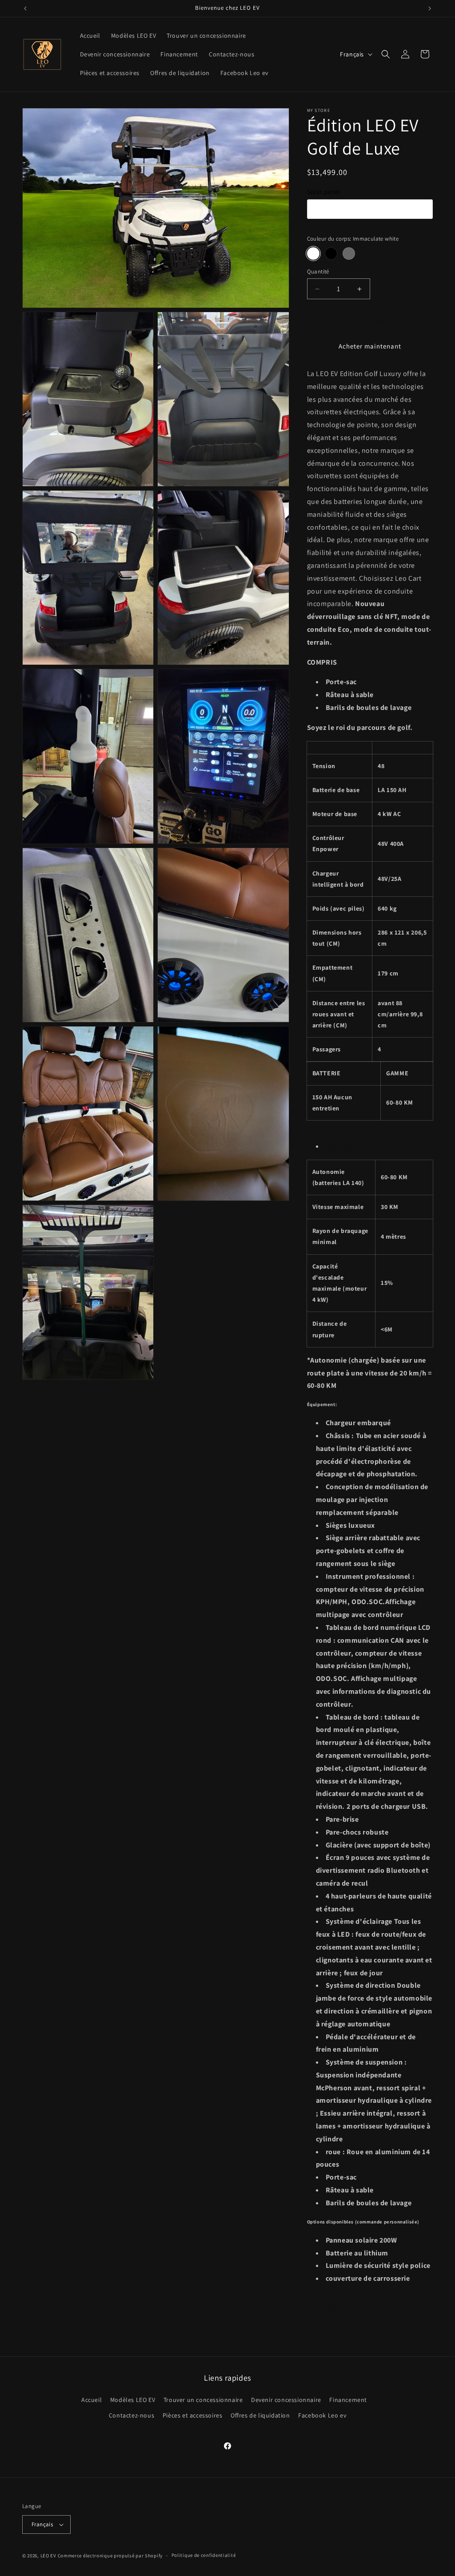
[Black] (331, 254)
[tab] (374, 1147)
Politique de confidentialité (204, 2555)
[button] (386, 54)
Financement (348, 2400)
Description (344, 1146)
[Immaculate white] (313, 254)
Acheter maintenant (370, 346)
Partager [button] (328, 2306)
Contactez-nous (132, 2415)
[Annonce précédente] (25, 8)
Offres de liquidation (260, 2415)
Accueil (92, 2400)
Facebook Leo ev (322, 2415)
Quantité (318, 271)
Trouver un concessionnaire (203, 2400)
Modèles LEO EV (133, 2400)
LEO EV (48, 2556)
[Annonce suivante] (430, 8)
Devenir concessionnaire (286, 2400)
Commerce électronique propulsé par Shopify (110, 2556)
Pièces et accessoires (193, 2415)
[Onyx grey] (349, 254)
